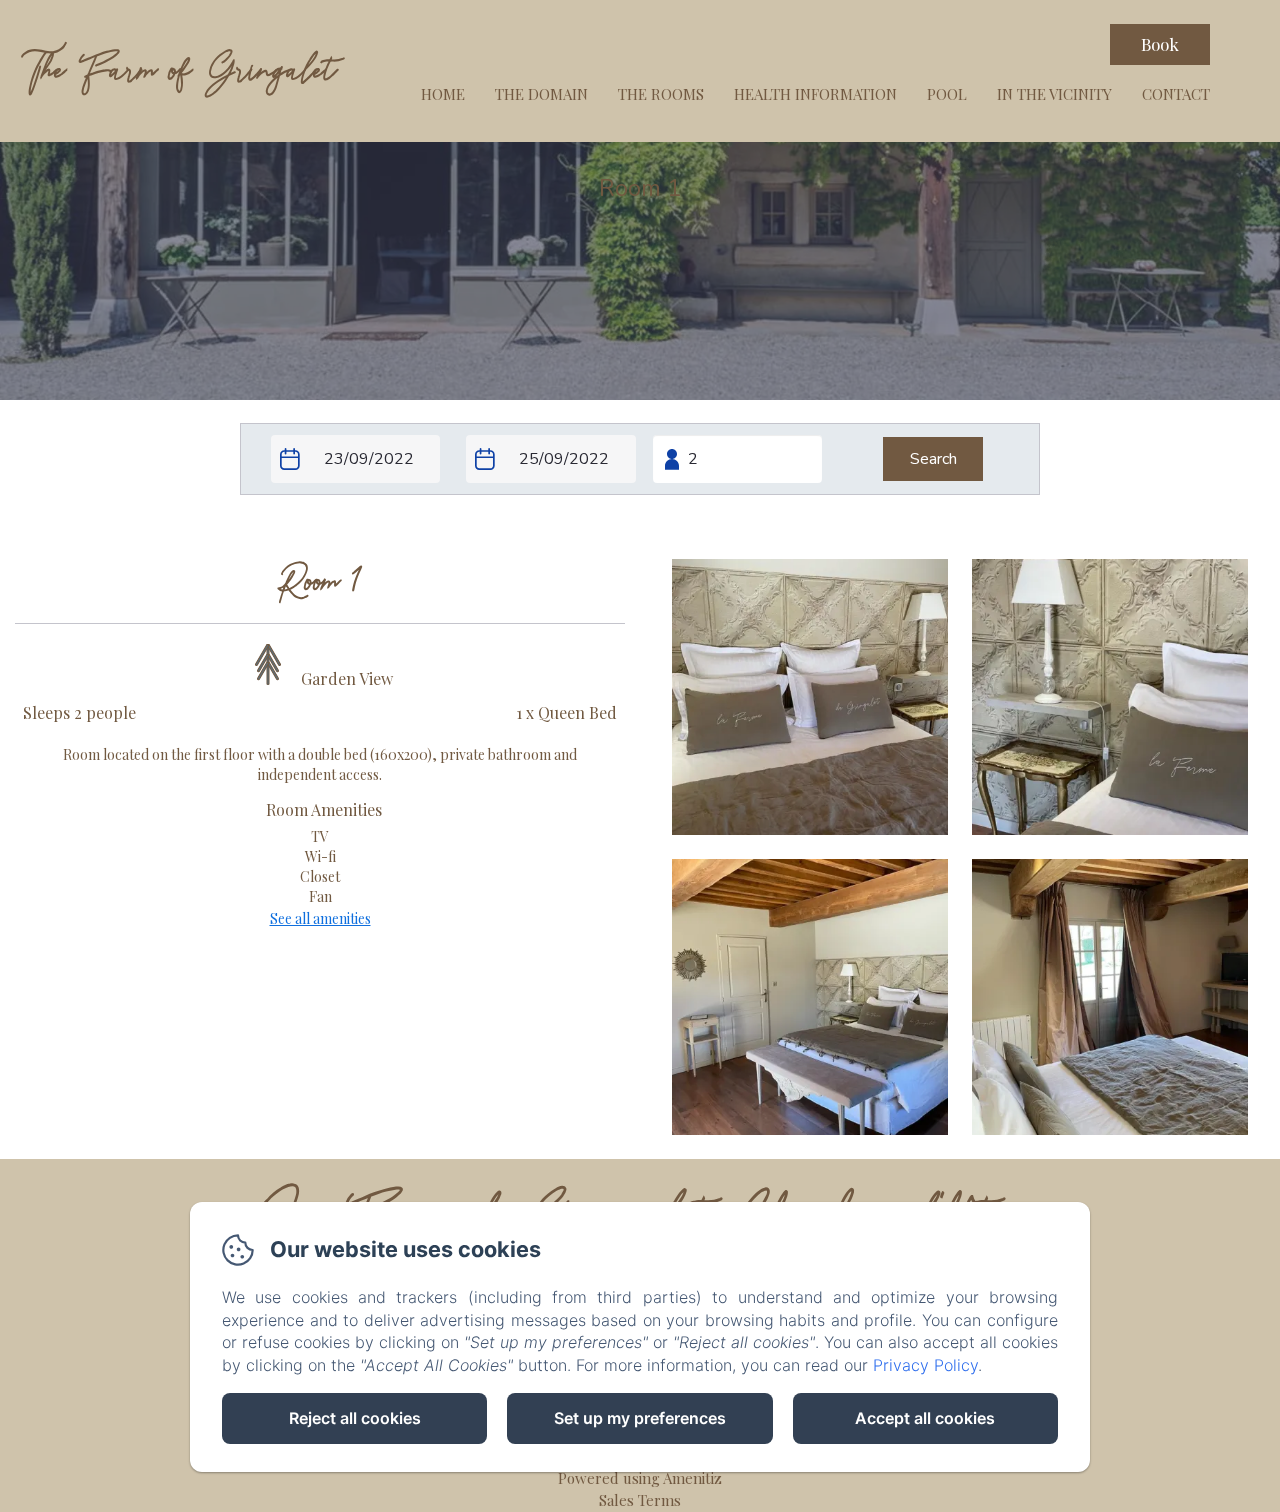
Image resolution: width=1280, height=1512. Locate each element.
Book (1160, 44)
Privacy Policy (925, 1365)
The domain (541, 94)
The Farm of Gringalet (180, 70)
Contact (1176, 94)
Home (443, 94)
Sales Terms (640, 1500)
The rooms (661, 94)
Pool (947, 94)
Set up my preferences (640, 1418)
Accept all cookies (925, 1418)
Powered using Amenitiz (640, 1478)
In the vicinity (1054, 94)
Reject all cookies (355, 1418)
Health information (815, 94)
